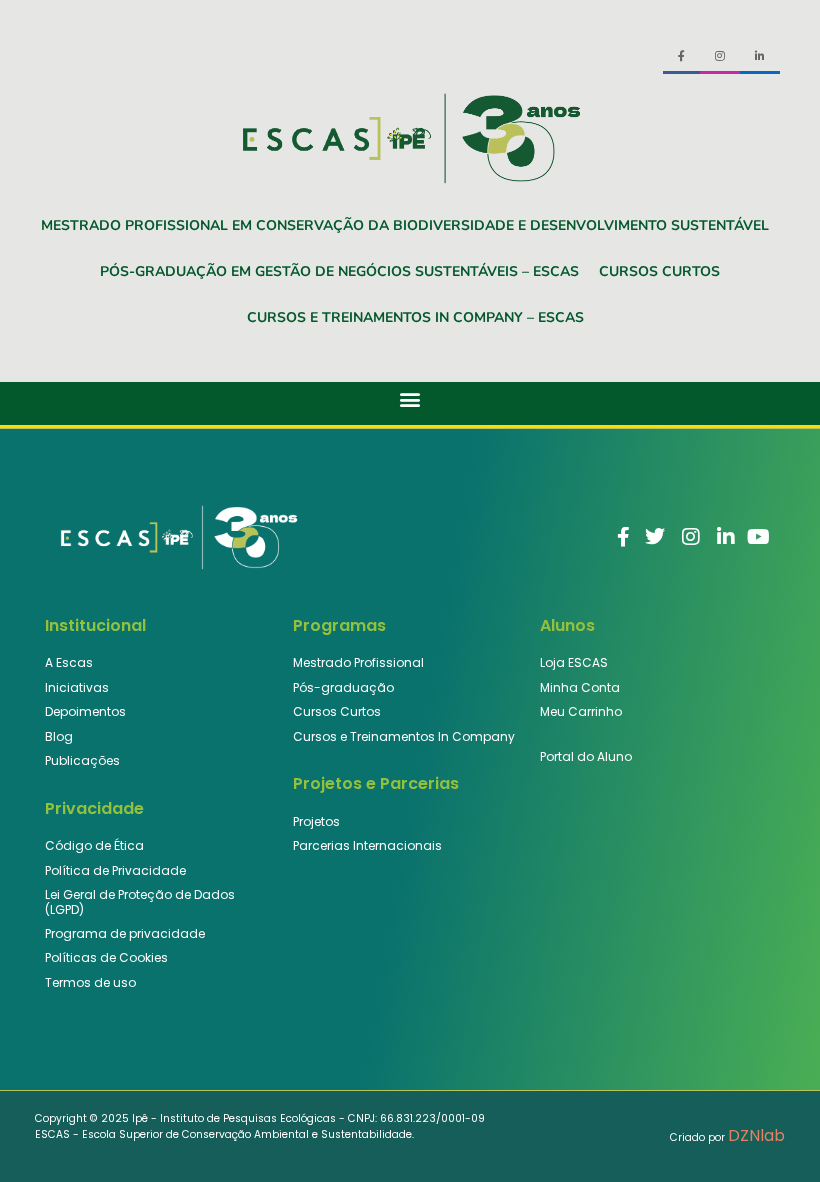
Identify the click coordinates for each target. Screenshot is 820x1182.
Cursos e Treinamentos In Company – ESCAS (415, 317)
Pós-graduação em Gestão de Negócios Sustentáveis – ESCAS (339, 271)
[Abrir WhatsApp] (770, 1131)
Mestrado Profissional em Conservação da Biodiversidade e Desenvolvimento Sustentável (405, 225)
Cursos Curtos (659, 271)
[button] (410, 398)
